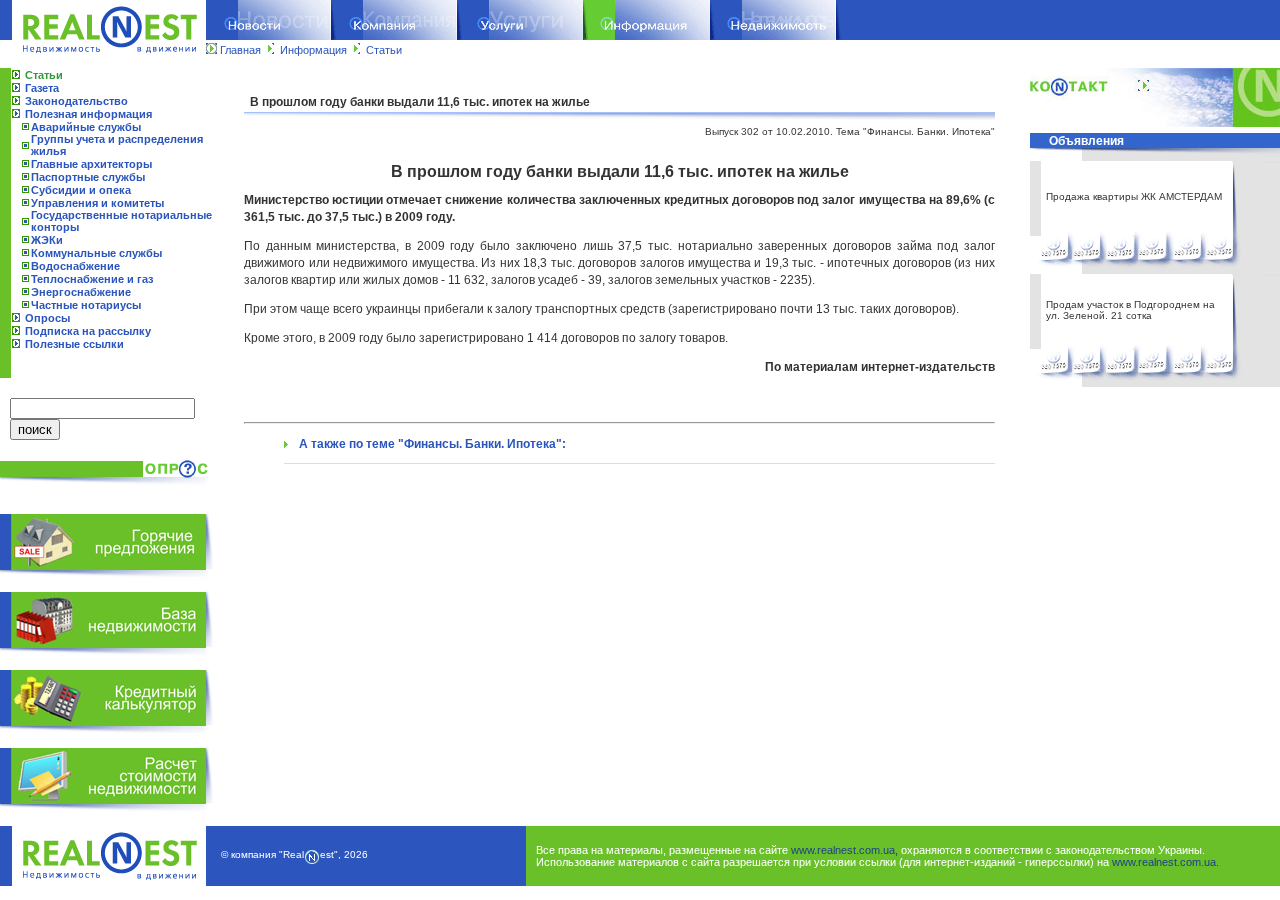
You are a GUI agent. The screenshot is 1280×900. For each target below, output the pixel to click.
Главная (240, 50)
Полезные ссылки (74, 344)
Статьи (384, 50)
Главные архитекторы (91, 164)
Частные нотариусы (86, 305)
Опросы (47, 318)
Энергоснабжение (81, 292)
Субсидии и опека (81, 190)
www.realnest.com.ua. (1165, 862)
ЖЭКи (47, 240)
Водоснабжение (75, 266)
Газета (42, 88)
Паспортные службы (88, 177)
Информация (313, 50)
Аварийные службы (86, 127)
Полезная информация (88, 114)
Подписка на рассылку (88, 331)
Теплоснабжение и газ (92, 279)
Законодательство (76, 101)
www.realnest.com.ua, (844, 850)
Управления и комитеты (97, 203)
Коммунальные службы (96, 253)
